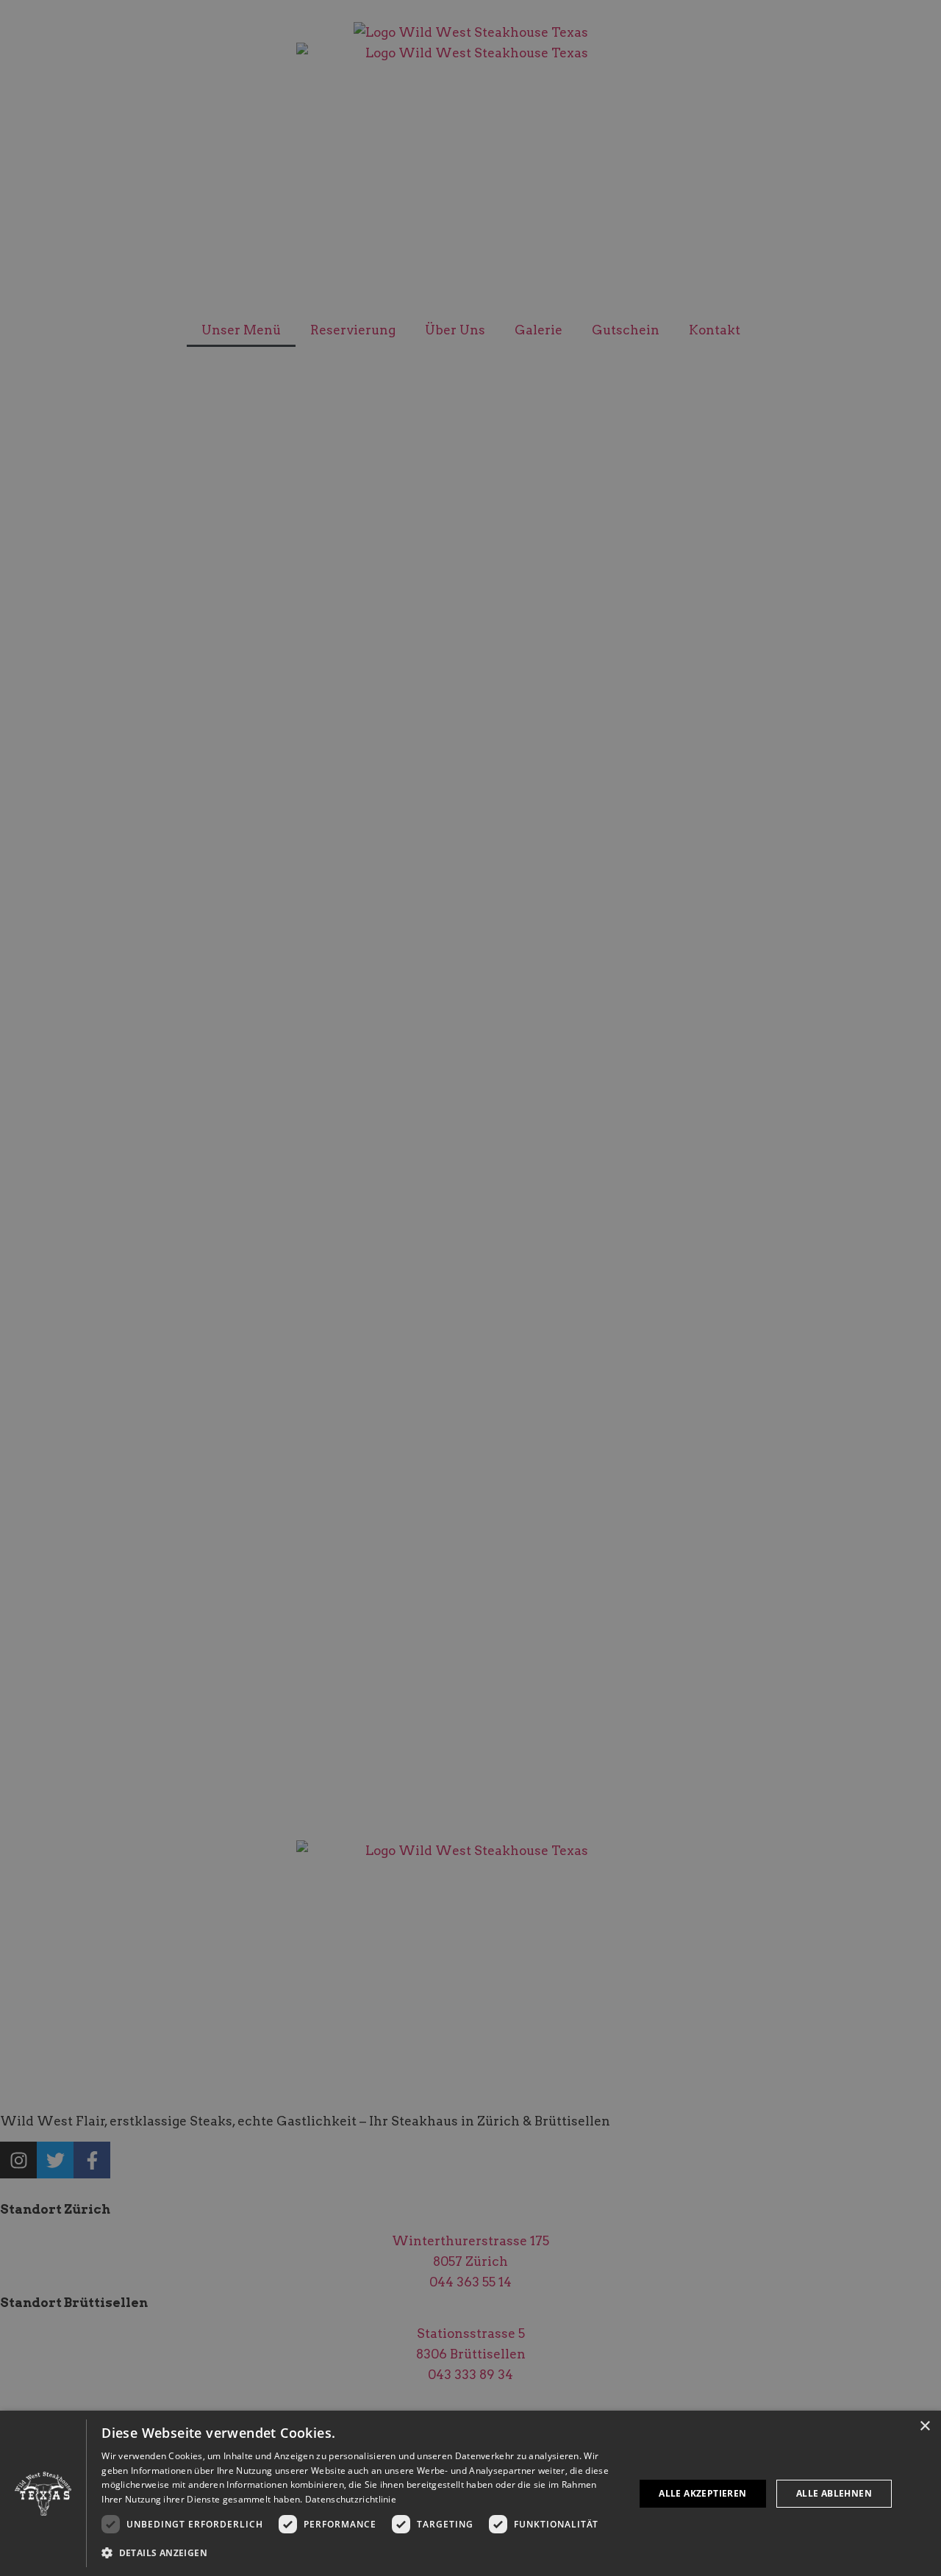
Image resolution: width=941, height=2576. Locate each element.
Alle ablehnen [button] (834, 2493)
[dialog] (470, 2493)
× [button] (924, 2426)
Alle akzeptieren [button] (702, 2493)
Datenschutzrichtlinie (351, 2499)
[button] (360, 2553)
